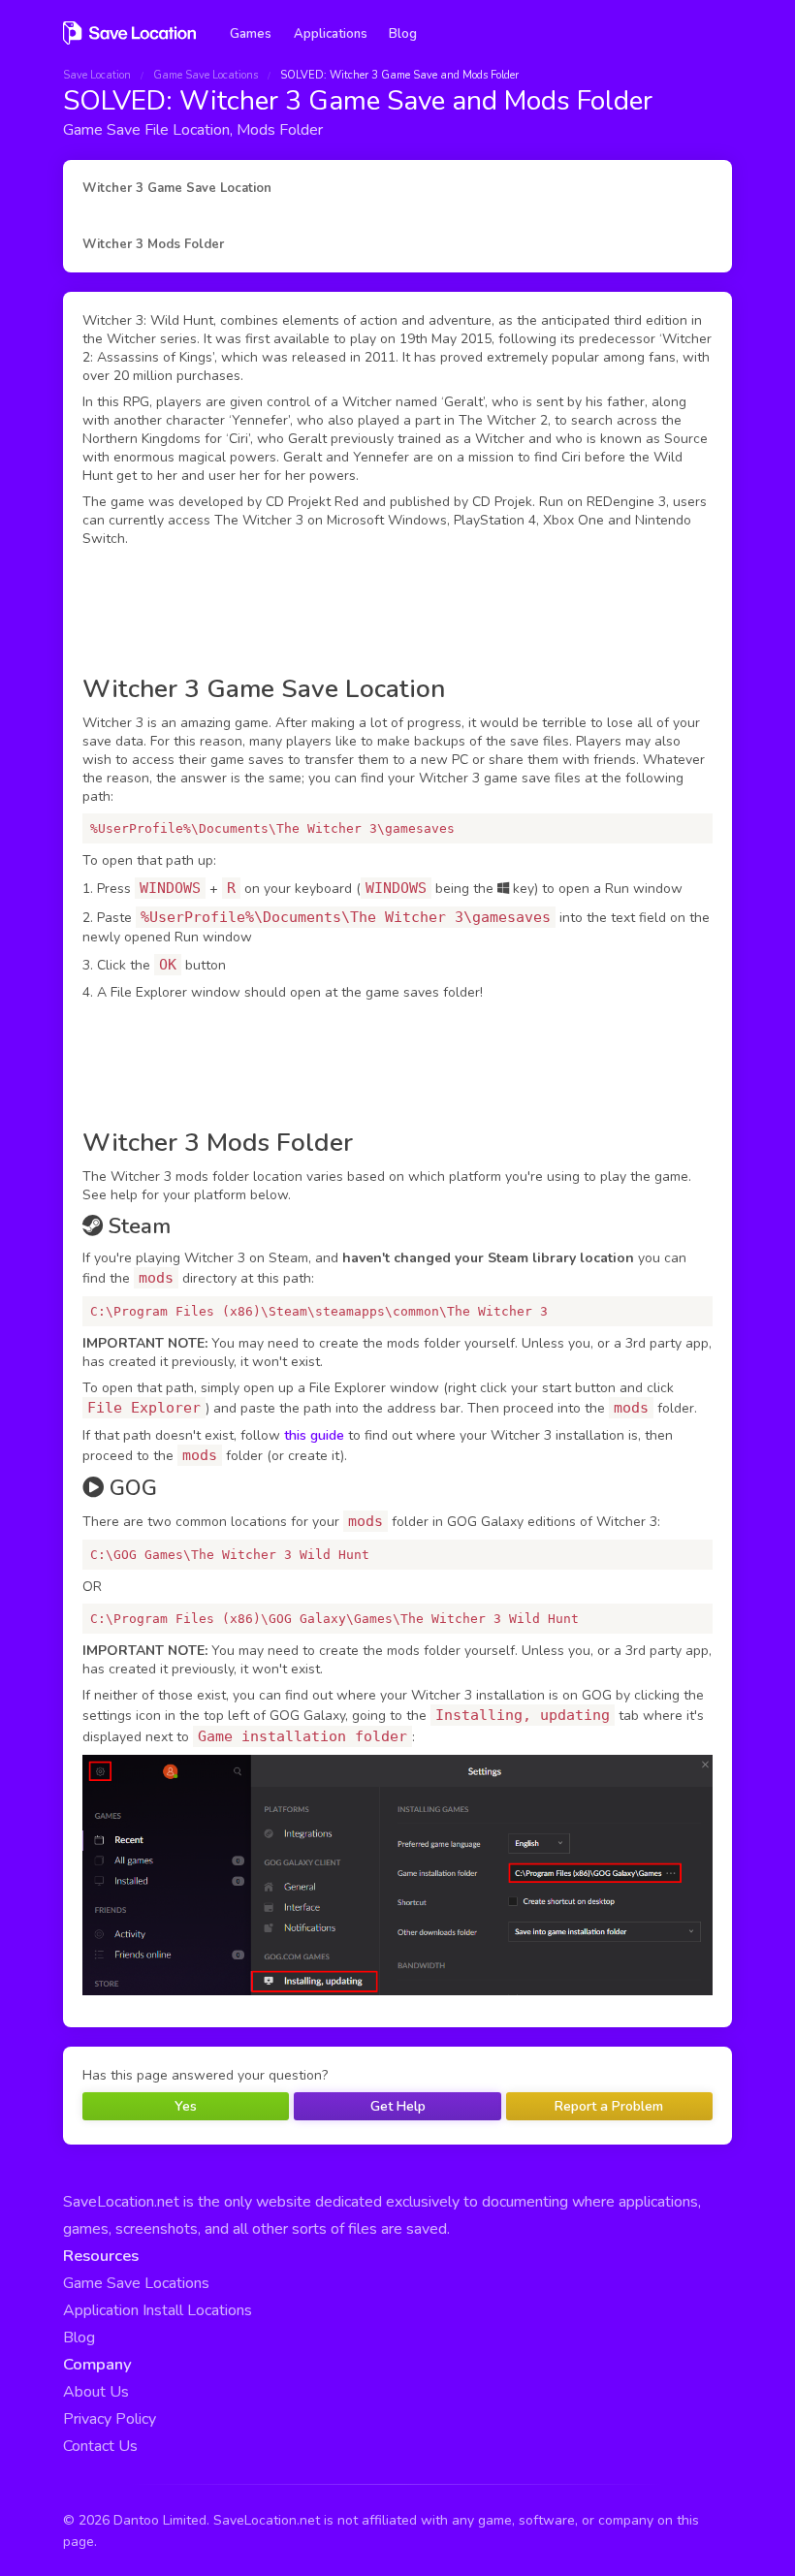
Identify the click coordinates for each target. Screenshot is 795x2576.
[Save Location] (129, 42)
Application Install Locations (158, 2310)
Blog (403, 34)
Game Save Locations (206, 75)
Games (251, 34)
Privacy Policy (110, 2419)
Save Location (97, 75)
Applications (331, 34)
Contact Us (100, 2446)
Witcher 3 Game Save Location (177, 188)
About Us (96, 2392)
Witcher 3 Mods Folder (153, 244)
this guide (314, 1435)
